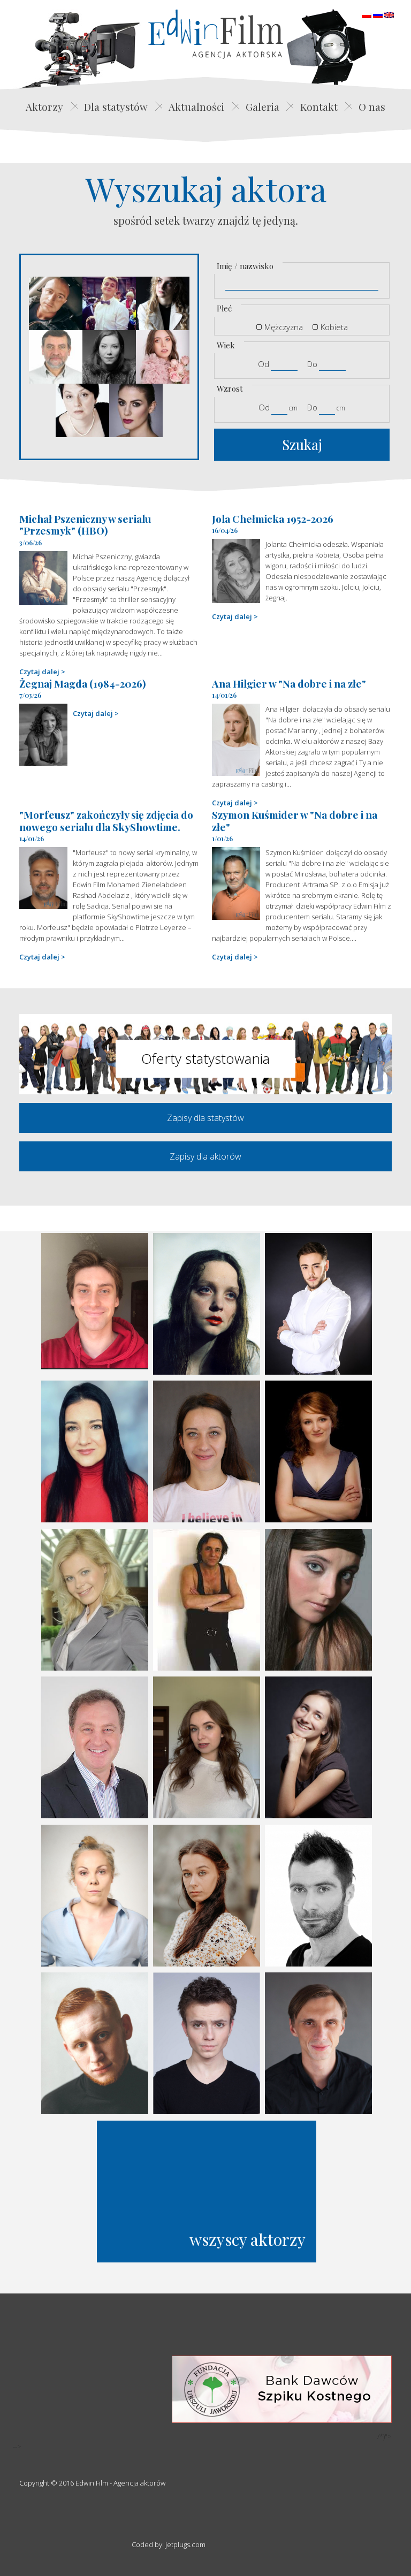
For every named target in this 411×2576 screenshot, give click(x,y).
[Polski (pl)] (367, 14)
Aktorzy (44, 106)
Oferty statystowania (205, 1058)
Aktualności (196, 106)
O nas (372, 106)
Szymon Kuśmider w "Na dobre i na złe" (295, 821)
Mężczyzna (284, 327)
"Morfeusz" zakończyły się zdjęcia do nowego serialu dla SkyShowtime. (106, 821)
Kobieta (334, 327)
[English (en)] (389, 14)
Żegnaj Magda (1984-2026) (83, 683)
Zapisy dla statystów (205, 1118)
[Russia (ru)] (378, 14)
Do (312, 364)
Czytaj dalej (39, 672)
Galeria (262, 106)
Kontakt (319, 106)
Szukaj (302, 444)
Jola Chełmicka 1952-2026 (273, 519)
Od (264, 364)
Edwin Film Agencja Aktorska (216, 34)
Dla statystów (116, 106)
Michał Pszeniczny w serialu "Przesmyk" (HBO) (85, 525)
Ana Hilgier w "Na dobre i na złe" (289, 683)
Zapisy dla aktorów (205, 1156)
